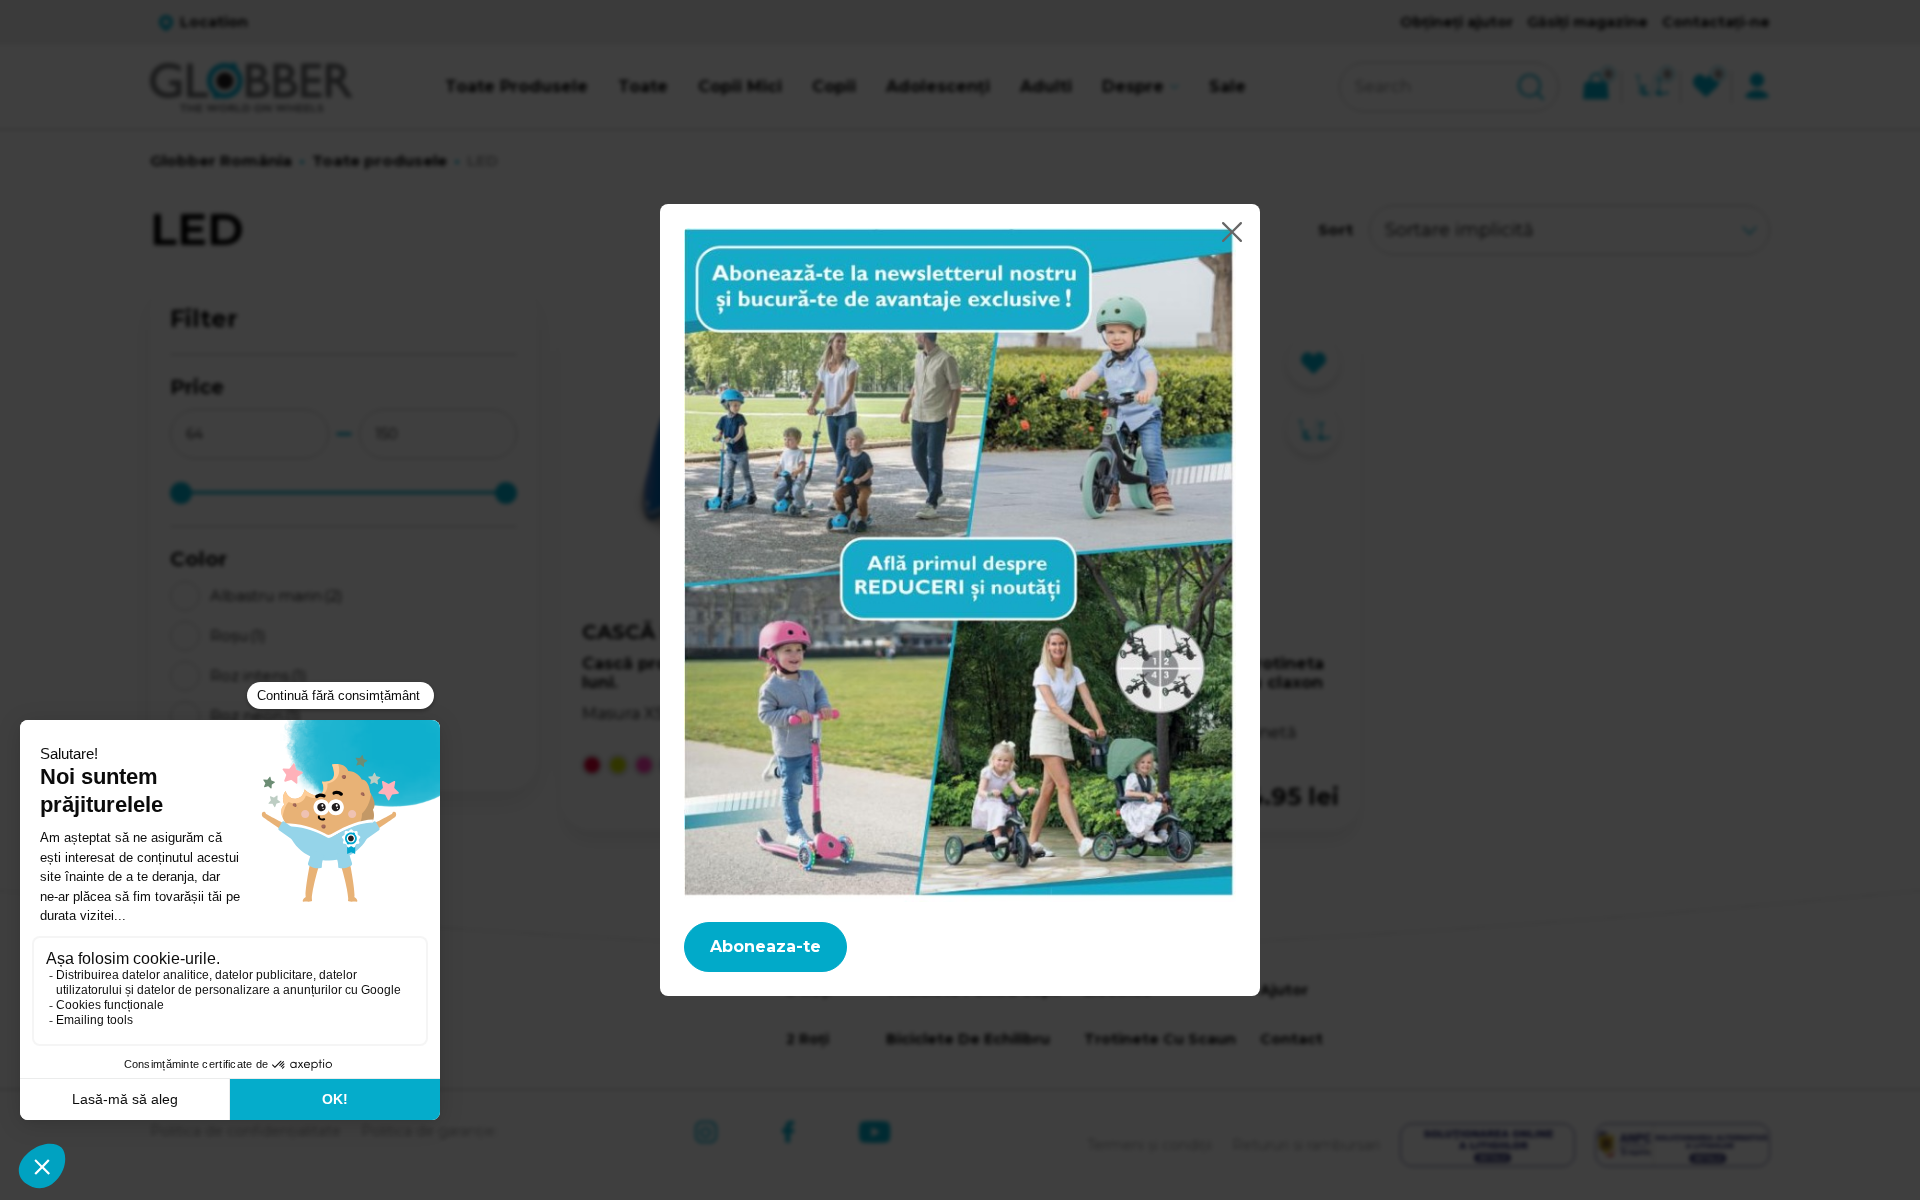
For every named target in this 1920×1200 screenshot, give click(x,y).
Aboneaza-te (765, 946)
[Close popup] (1232, 232)
